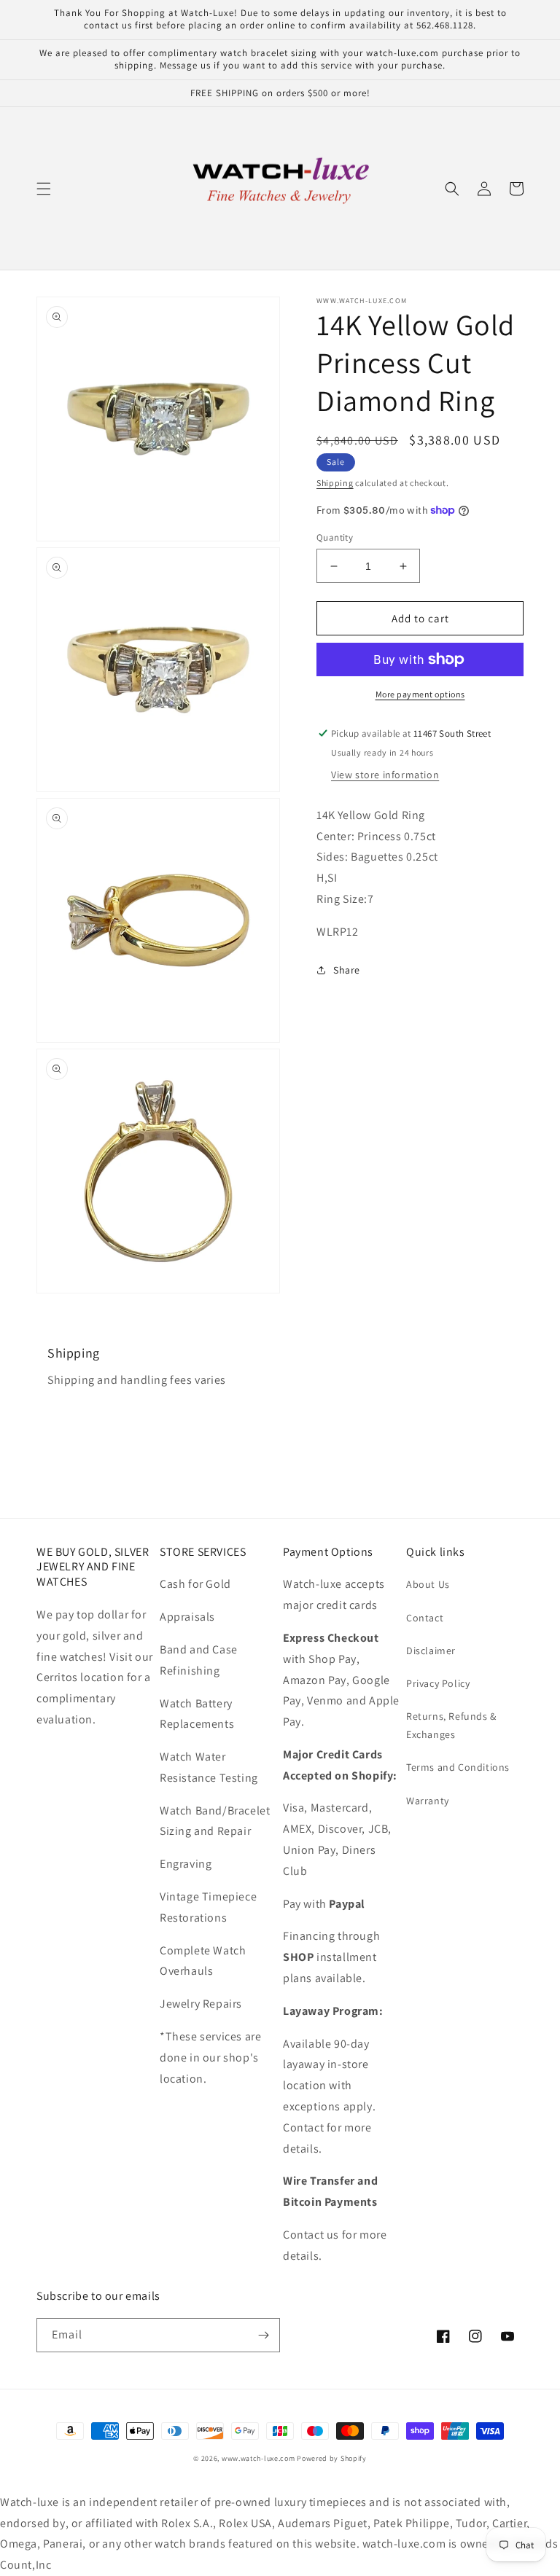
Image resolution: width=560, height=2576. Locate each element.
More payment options (420, 694)
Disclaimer (431, 1651)
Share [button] (347, 970)
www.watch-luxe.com (258, 2458)
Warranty (428, 1801)
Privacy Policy (438, 1683)
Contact (425, 1618)
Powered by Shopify (332, 2458)
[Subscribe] (263, 2335)
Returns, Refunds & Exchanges (451, 1725)
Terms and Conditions (458, 1767)
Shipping (335, 483)
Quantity (335, 537)
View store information (385, 775)
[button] (44, 189)
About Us (428, 1584)
